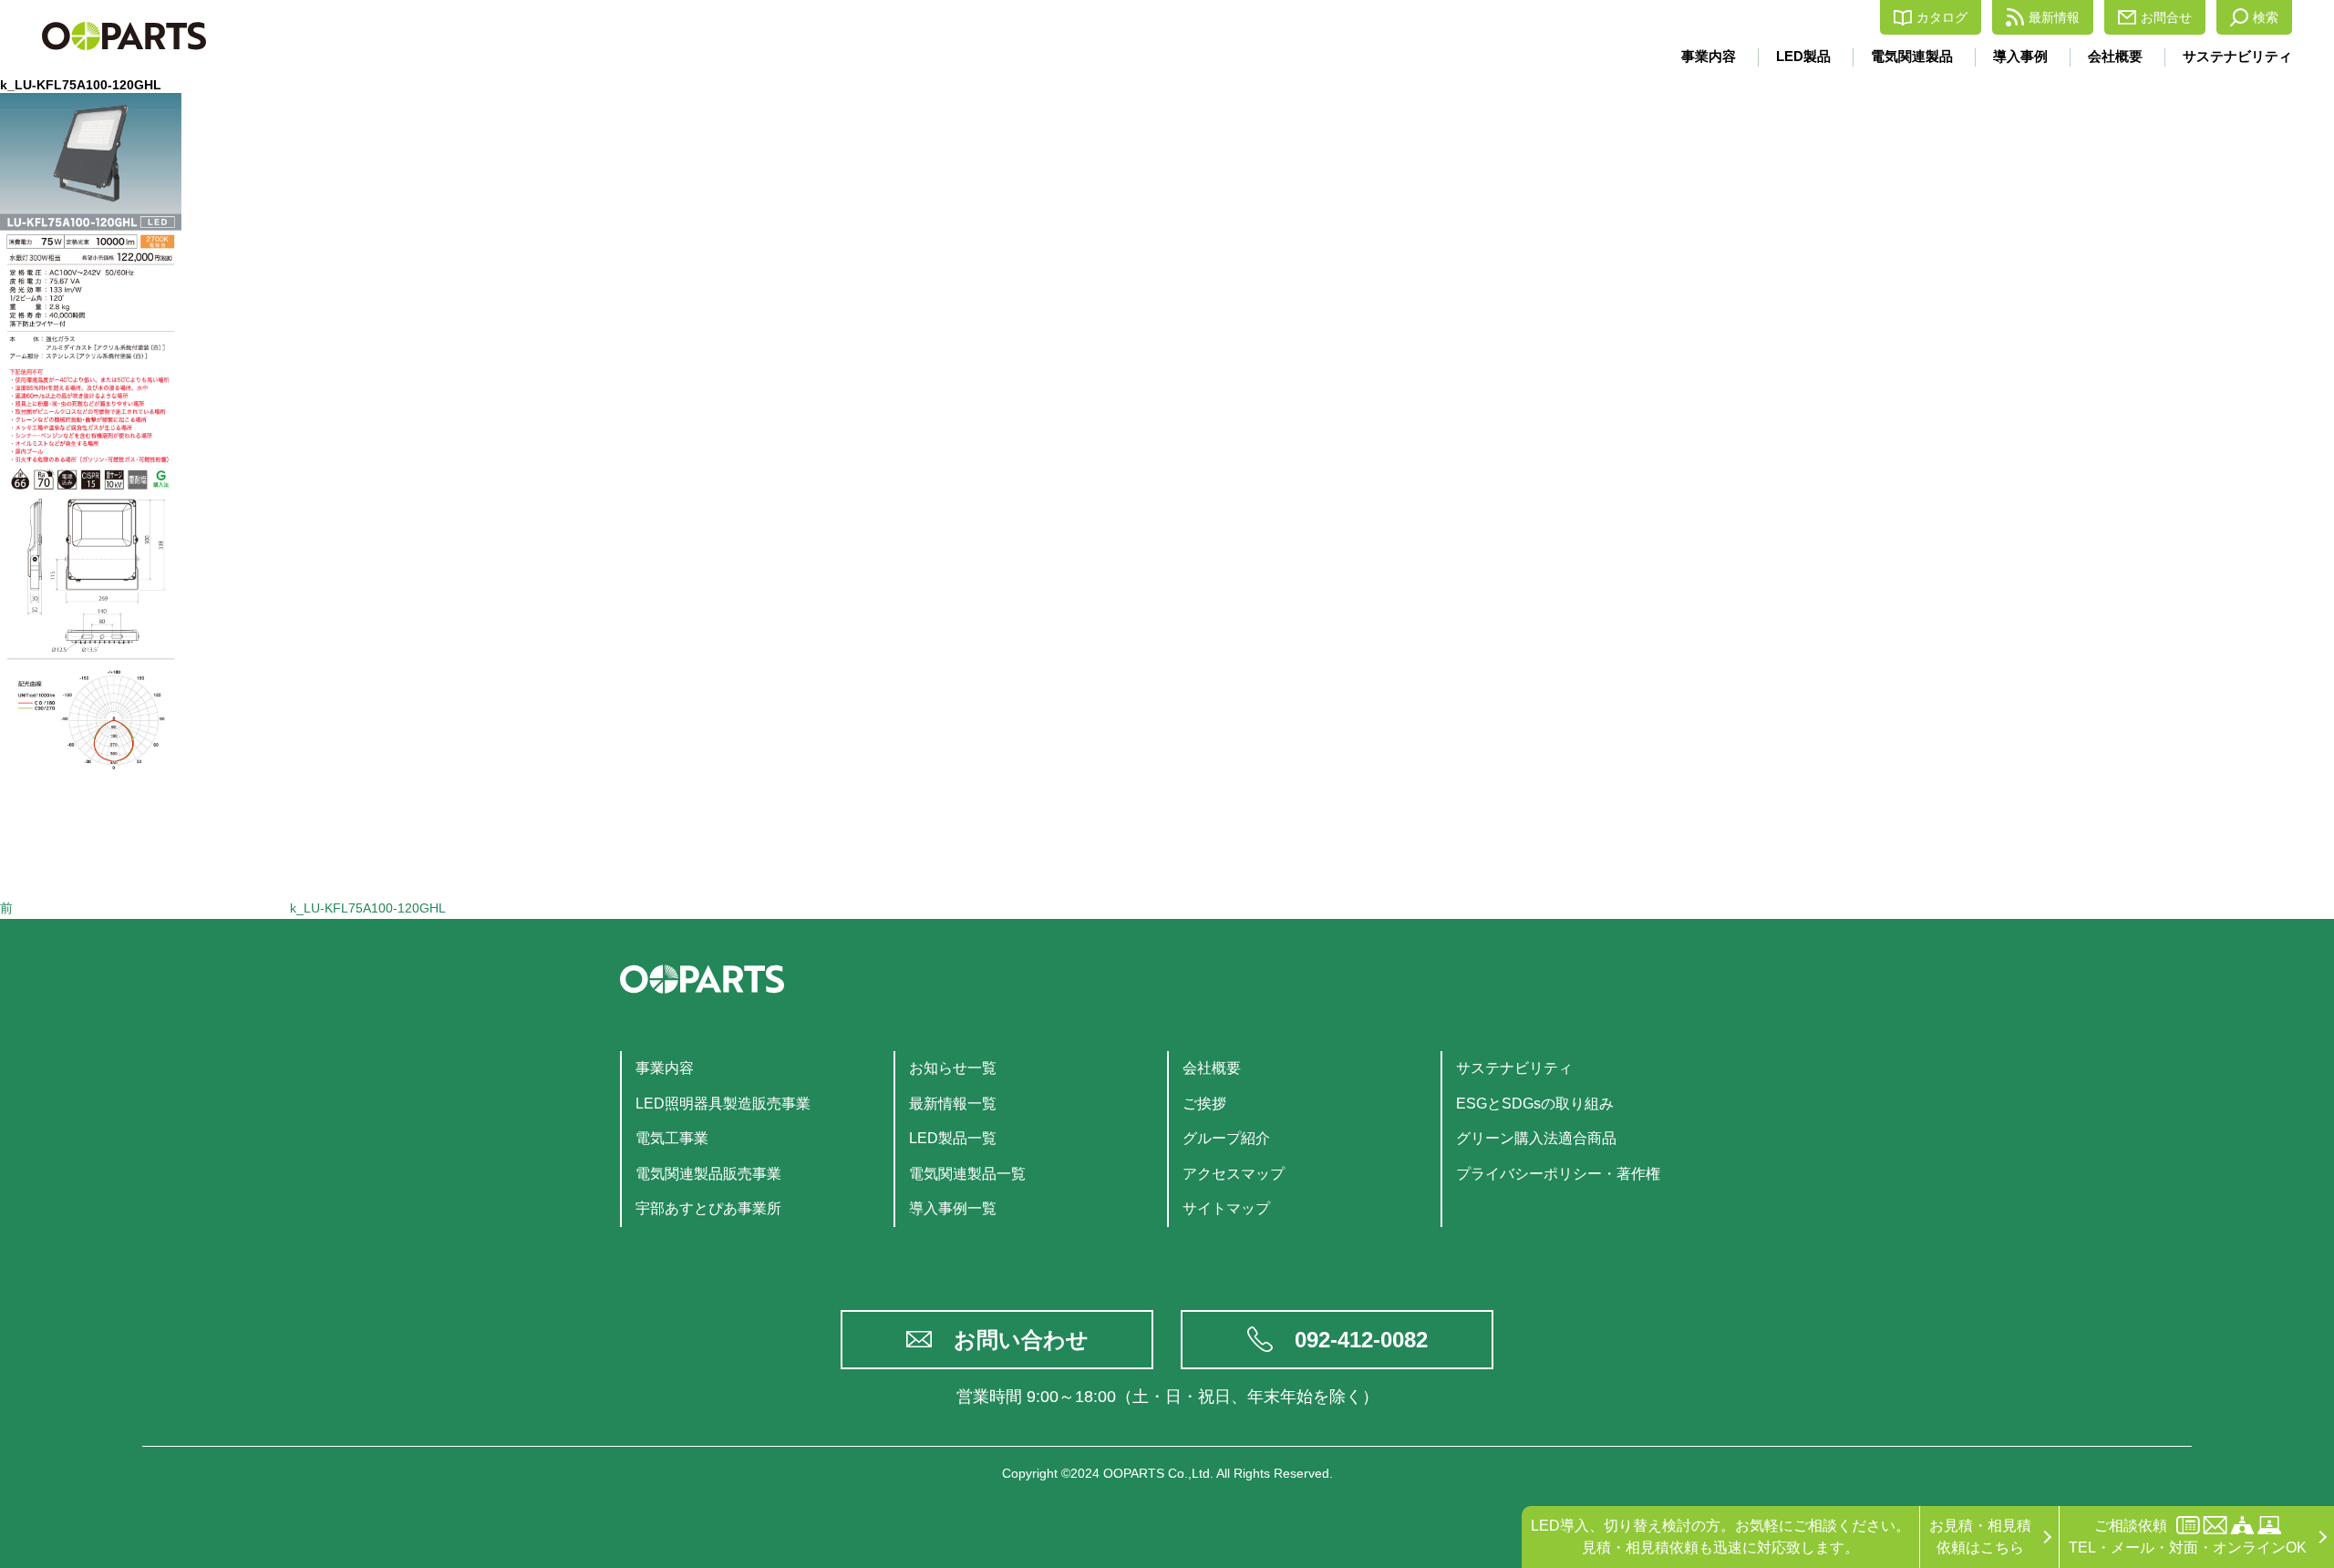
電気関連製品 (1912, 56)
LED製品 (1803, 56)
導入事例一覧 (953, 1208)
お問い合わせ (1021, 1340)
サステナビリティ (2237, 56)
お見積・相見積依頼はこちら (1980, 1537)
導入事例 (2020, 56)
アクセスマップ (1234, 1174)
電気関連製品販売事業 (708, 1174)
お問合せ (2166, 17)
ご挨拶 (1204, 1104)
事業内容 (1709, 56)
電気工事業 (672, 1138)
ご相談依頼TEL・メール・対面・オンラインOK (2188, 1537)
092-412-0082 (1361, 1340)
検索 (2266, 17)
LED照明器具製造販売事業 (723, 1104)
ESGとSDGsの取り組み (1535, 1104)
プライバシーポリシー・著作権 (1558, 1174)
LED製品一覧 (953, 1138)
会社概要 (2115, 56)
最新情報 (2054, 17)
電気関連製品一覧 (967, 1174)
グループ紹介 (1226, 1138)
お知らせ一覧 (953, 1068)
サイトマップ (1226, 1208)
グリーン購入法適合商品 (1536, 1138)
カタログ (1942, 17)
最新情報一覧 (953, 1104)
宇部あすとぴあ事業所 (708, 1208)
